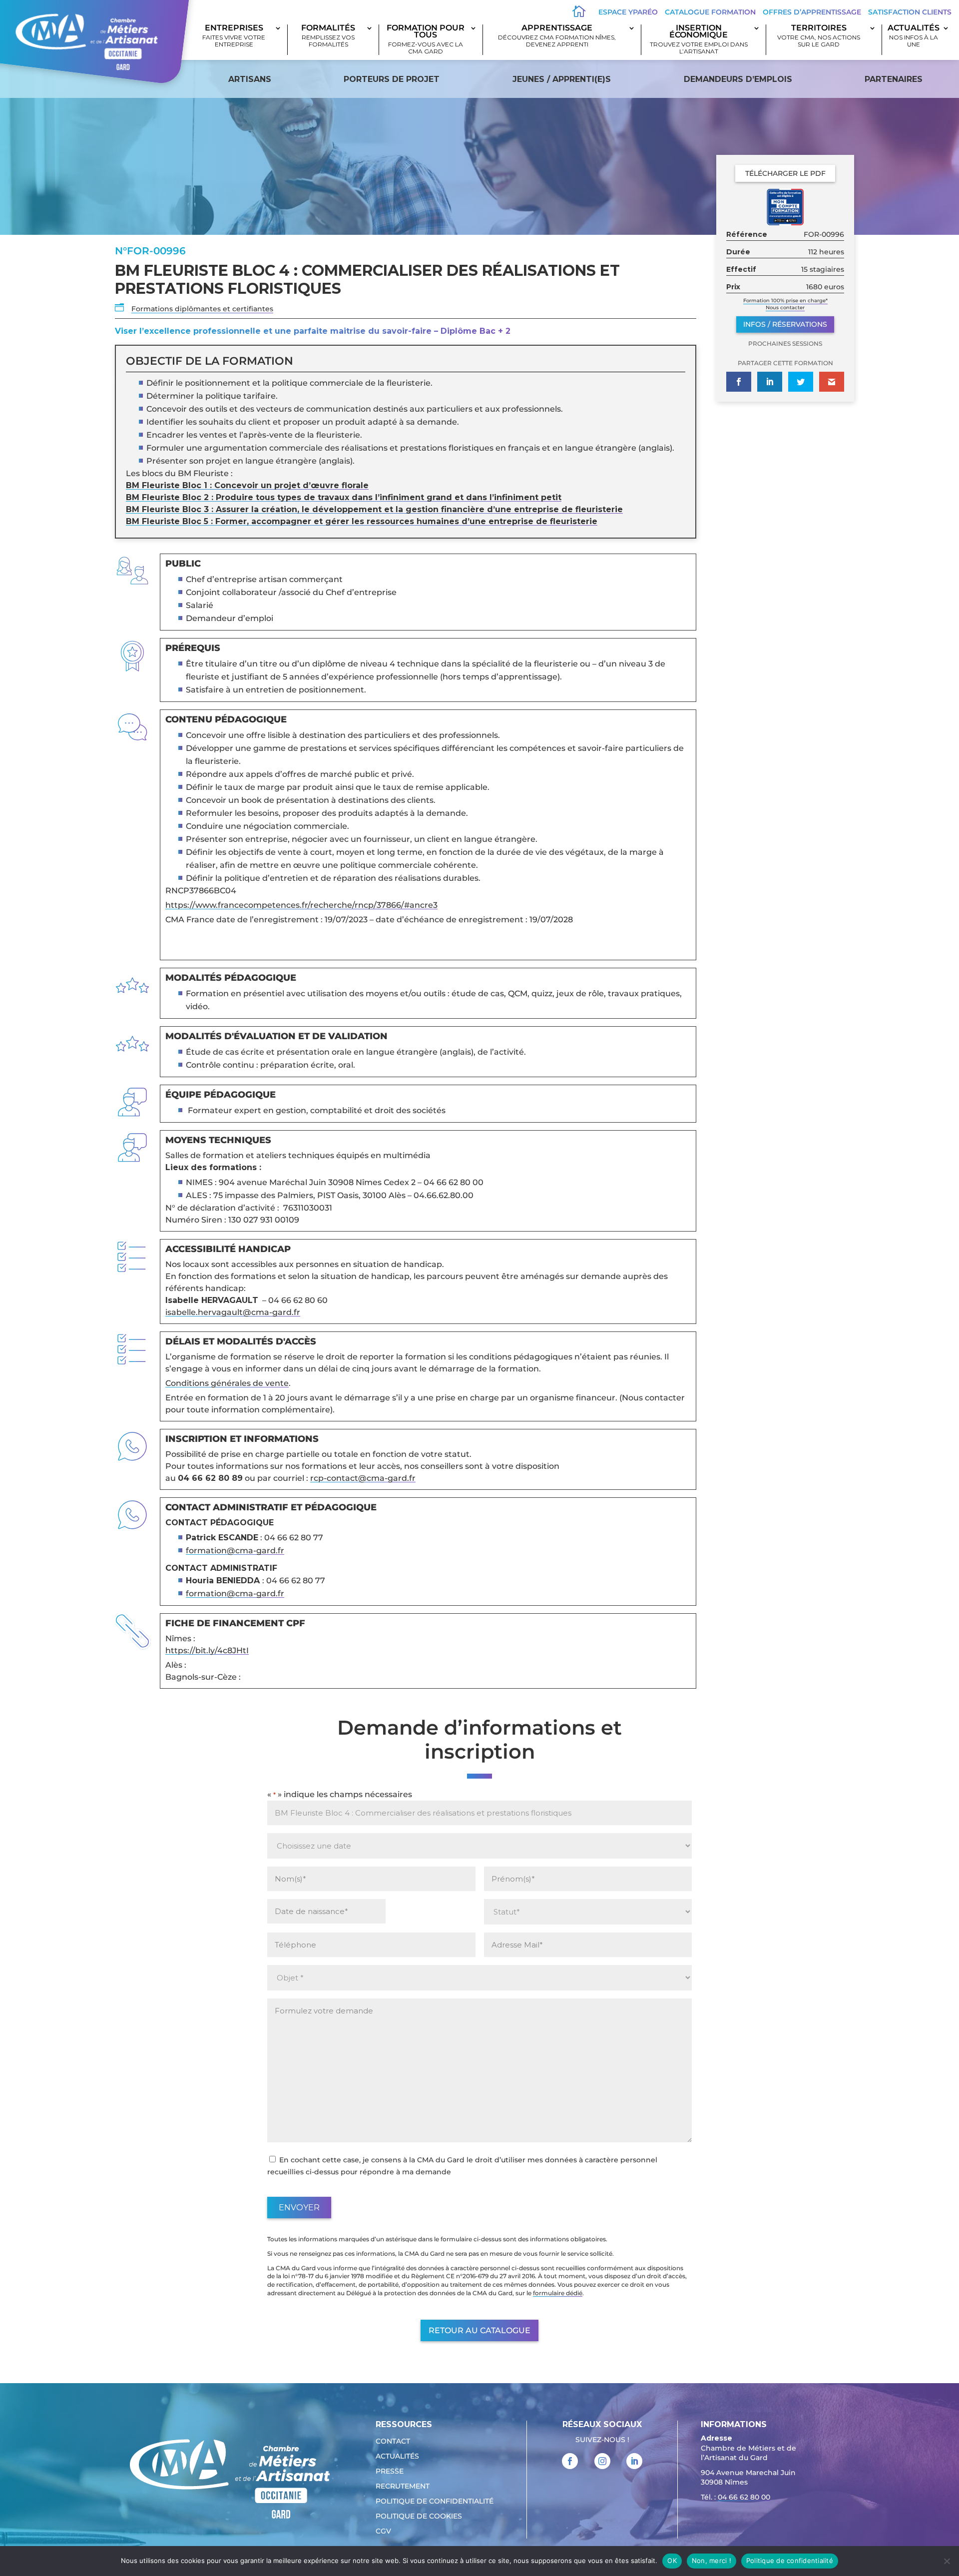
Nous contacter (785, 308)
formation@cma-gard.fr (235, 1551)
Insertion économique (699, 40)
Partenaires (894, 79)
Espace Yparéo (628, 12)
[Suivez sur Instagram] (602, 2461)
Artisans (250, 79)
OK (672, 2561)
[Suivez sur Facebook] (570, 2461)
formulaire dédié (558, 2293)
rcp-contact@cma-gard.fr (363, 1478)
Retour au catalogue (479, 2330)
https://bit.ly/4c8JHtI (207, 1650)
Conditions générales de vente (227, 1383)
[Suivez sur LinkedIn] (634, 2461)
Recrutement (403, 2487)
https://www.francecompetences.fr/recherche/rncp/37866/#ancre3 (301, 905)
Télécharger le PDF (785, 173)
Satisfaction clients (910, 12)
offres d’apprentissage (812, 12)
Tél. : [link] (735, 2497)
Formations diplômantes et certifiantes (202, 309)
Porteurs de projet (392, 79)
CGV (383, 2532)
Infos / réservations (785, 324)
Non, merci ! (712, 2561)
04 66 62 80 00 (744, 2497)
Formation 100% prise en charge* (785, 301)
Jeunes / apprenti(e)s (562, 79)
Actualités (914, 36)
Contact (393, 2442)
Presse (390, 2472)
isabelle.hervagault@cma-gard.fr (233, 1312)
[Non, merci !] (947, 2561)
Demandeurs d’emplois (738, 79)
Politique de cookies (419, 2517)
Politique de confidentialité (435, 2502)
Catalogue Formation (710, 12)
